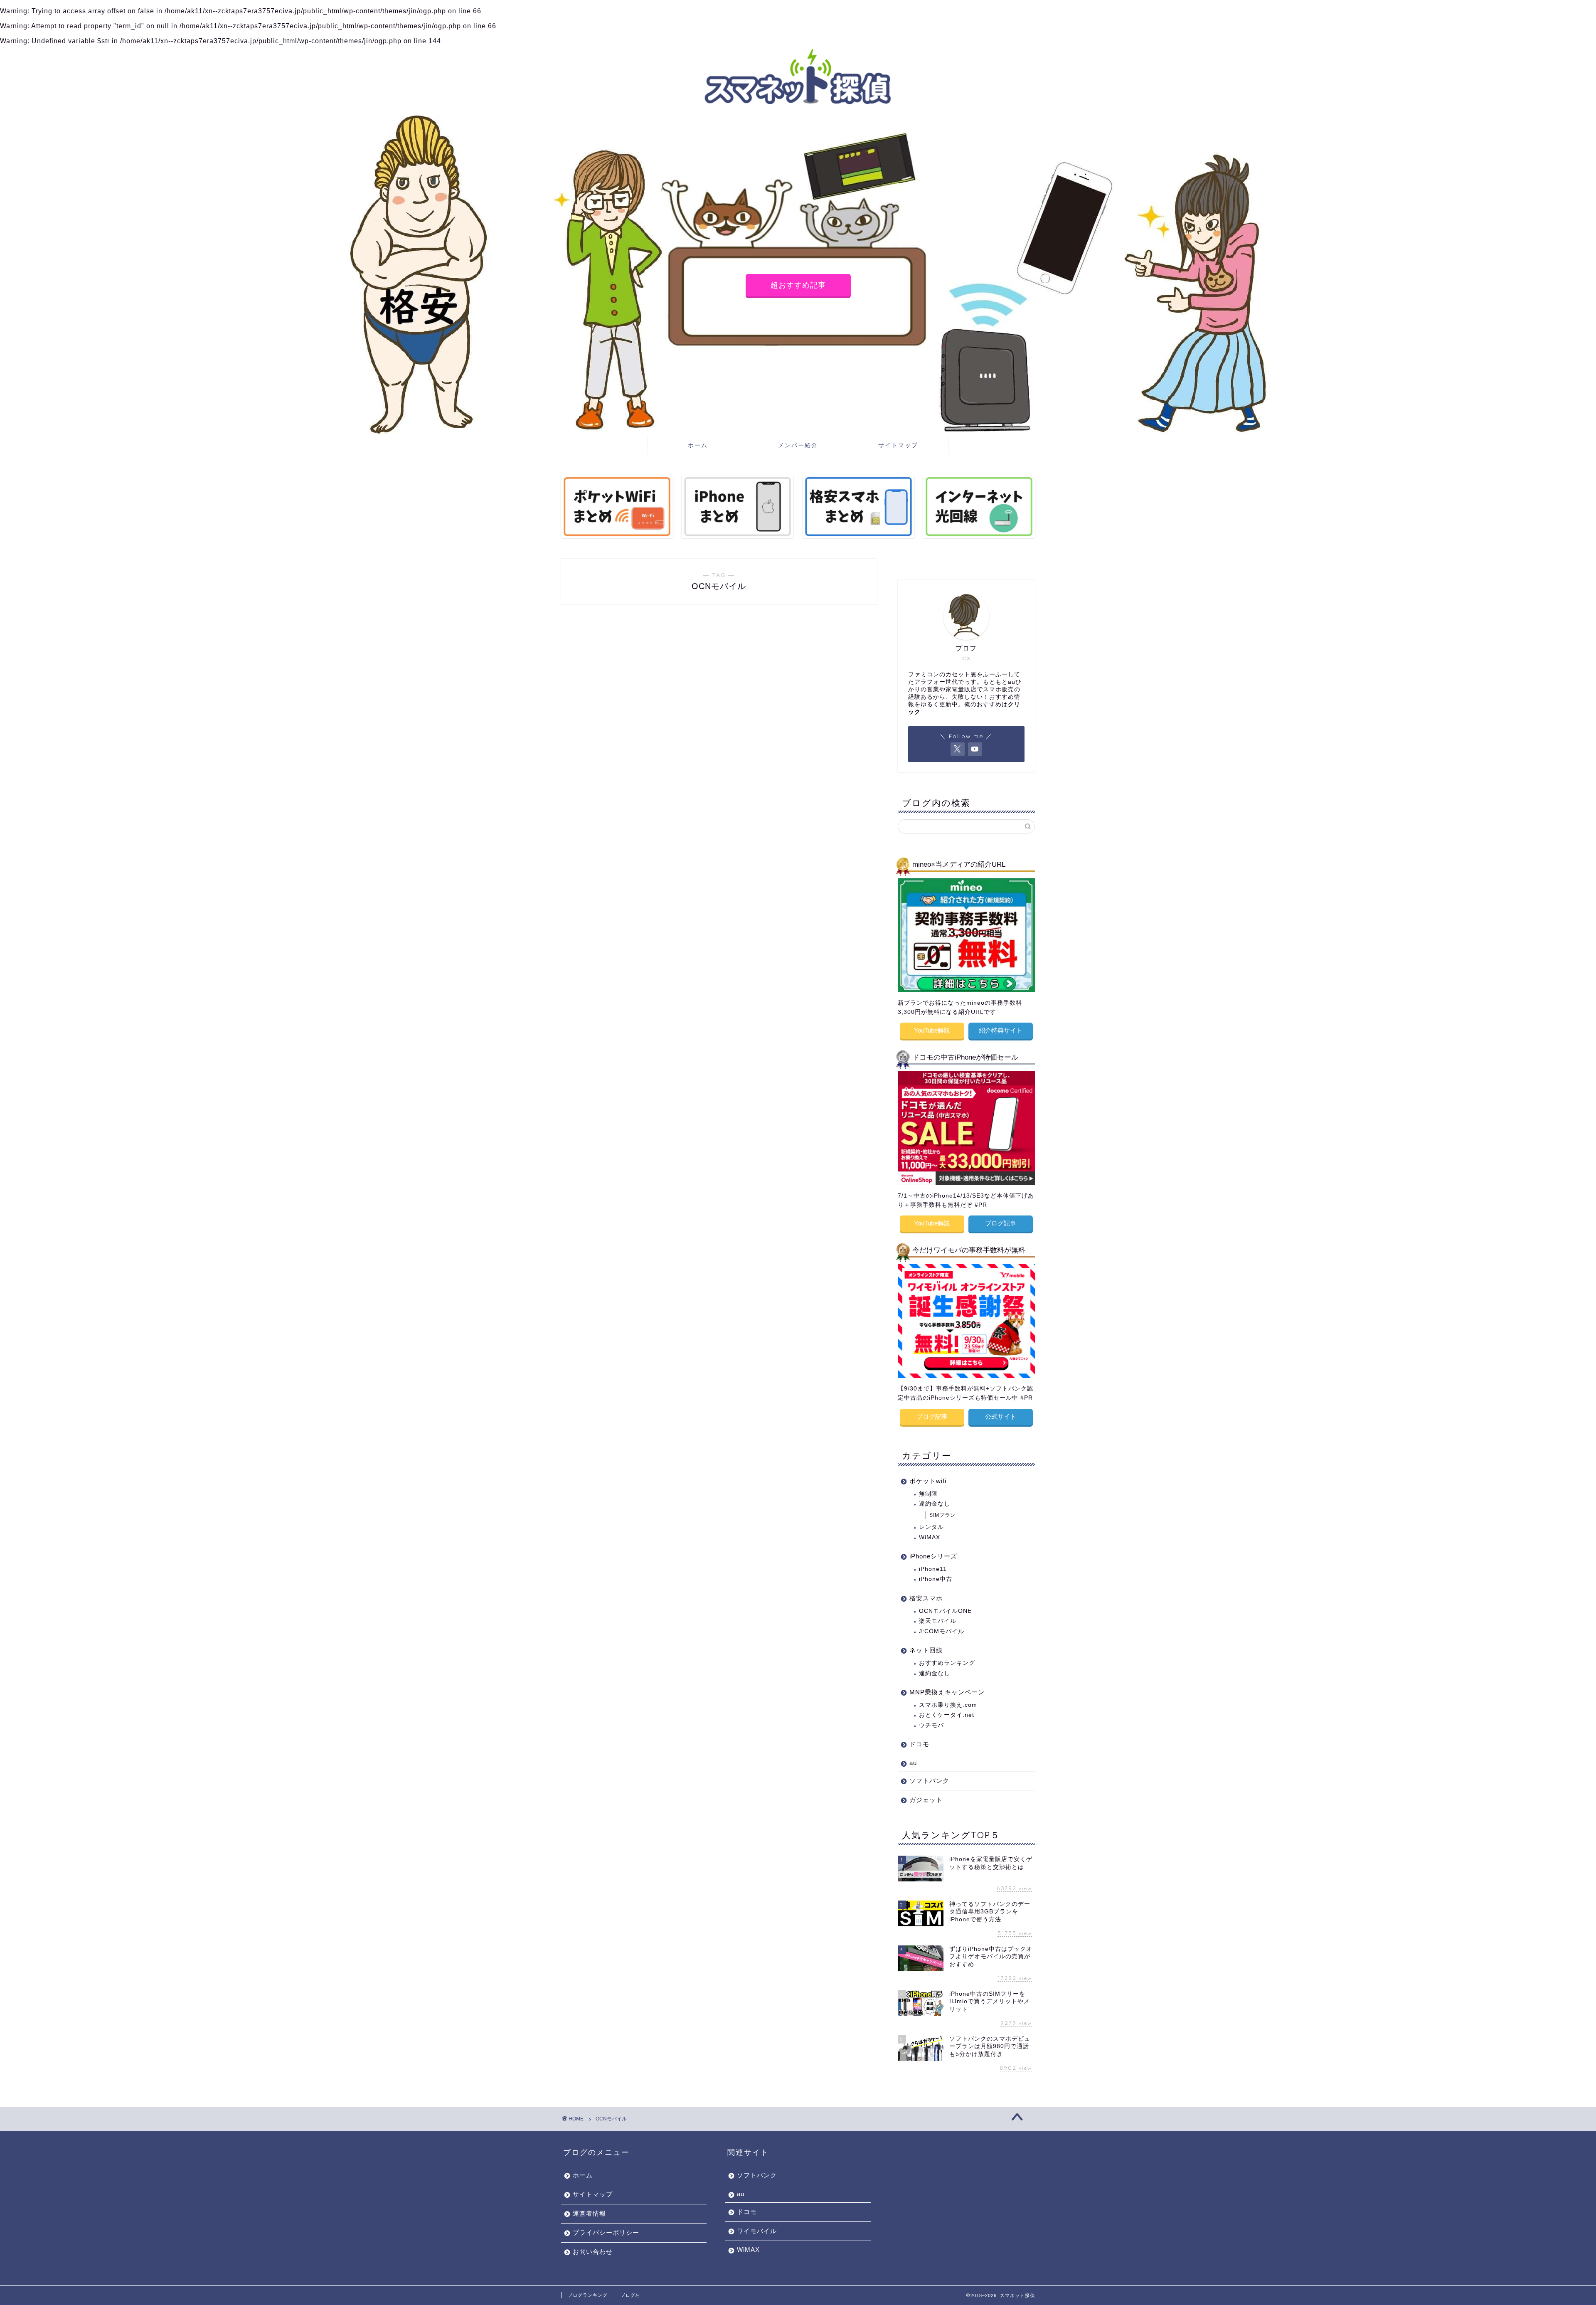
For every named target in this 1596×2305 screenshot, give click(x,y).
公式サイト (1001, 1416)
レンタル (931, 1527)
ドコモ (919, 1744)
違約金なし (935, 1504)
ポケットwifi (928, 1481)
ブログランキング (588, 2295)
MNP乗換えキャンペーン (947, 1692)
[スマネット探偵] (798, 109)
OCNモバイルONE (945, 1611)
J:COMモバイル (942, 1631)
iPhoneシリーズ (933, 1556)
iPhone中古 (936, 1579)
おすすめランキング (947, 1663)
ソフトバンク (929, 1781)
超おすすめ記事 (798, 285)
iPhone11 (933, 1569)
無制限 (928, 1494)
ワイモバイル (757, 2231)
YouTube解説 (932, 1030)
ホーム (698, 445)
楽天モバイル (938, 1621)
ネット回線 (926, 1650)
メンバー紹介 (798, 445)
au (913, 1763)
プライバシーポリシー (606, 2232)
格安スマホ (926, 1598)
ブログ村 (631, 2295)
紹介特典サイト (1001, 1030)
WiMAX (930, 1537)
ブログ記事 (1001, 1223)
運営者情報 (589, 2213)
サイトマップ (898, 445)
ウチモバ (931, 1725)
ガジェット (926, 1800)
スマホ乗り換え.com (948, 1705)
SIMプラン (942, 1515)
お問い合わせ (593, 2252)
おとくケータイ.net (947, 1715)
